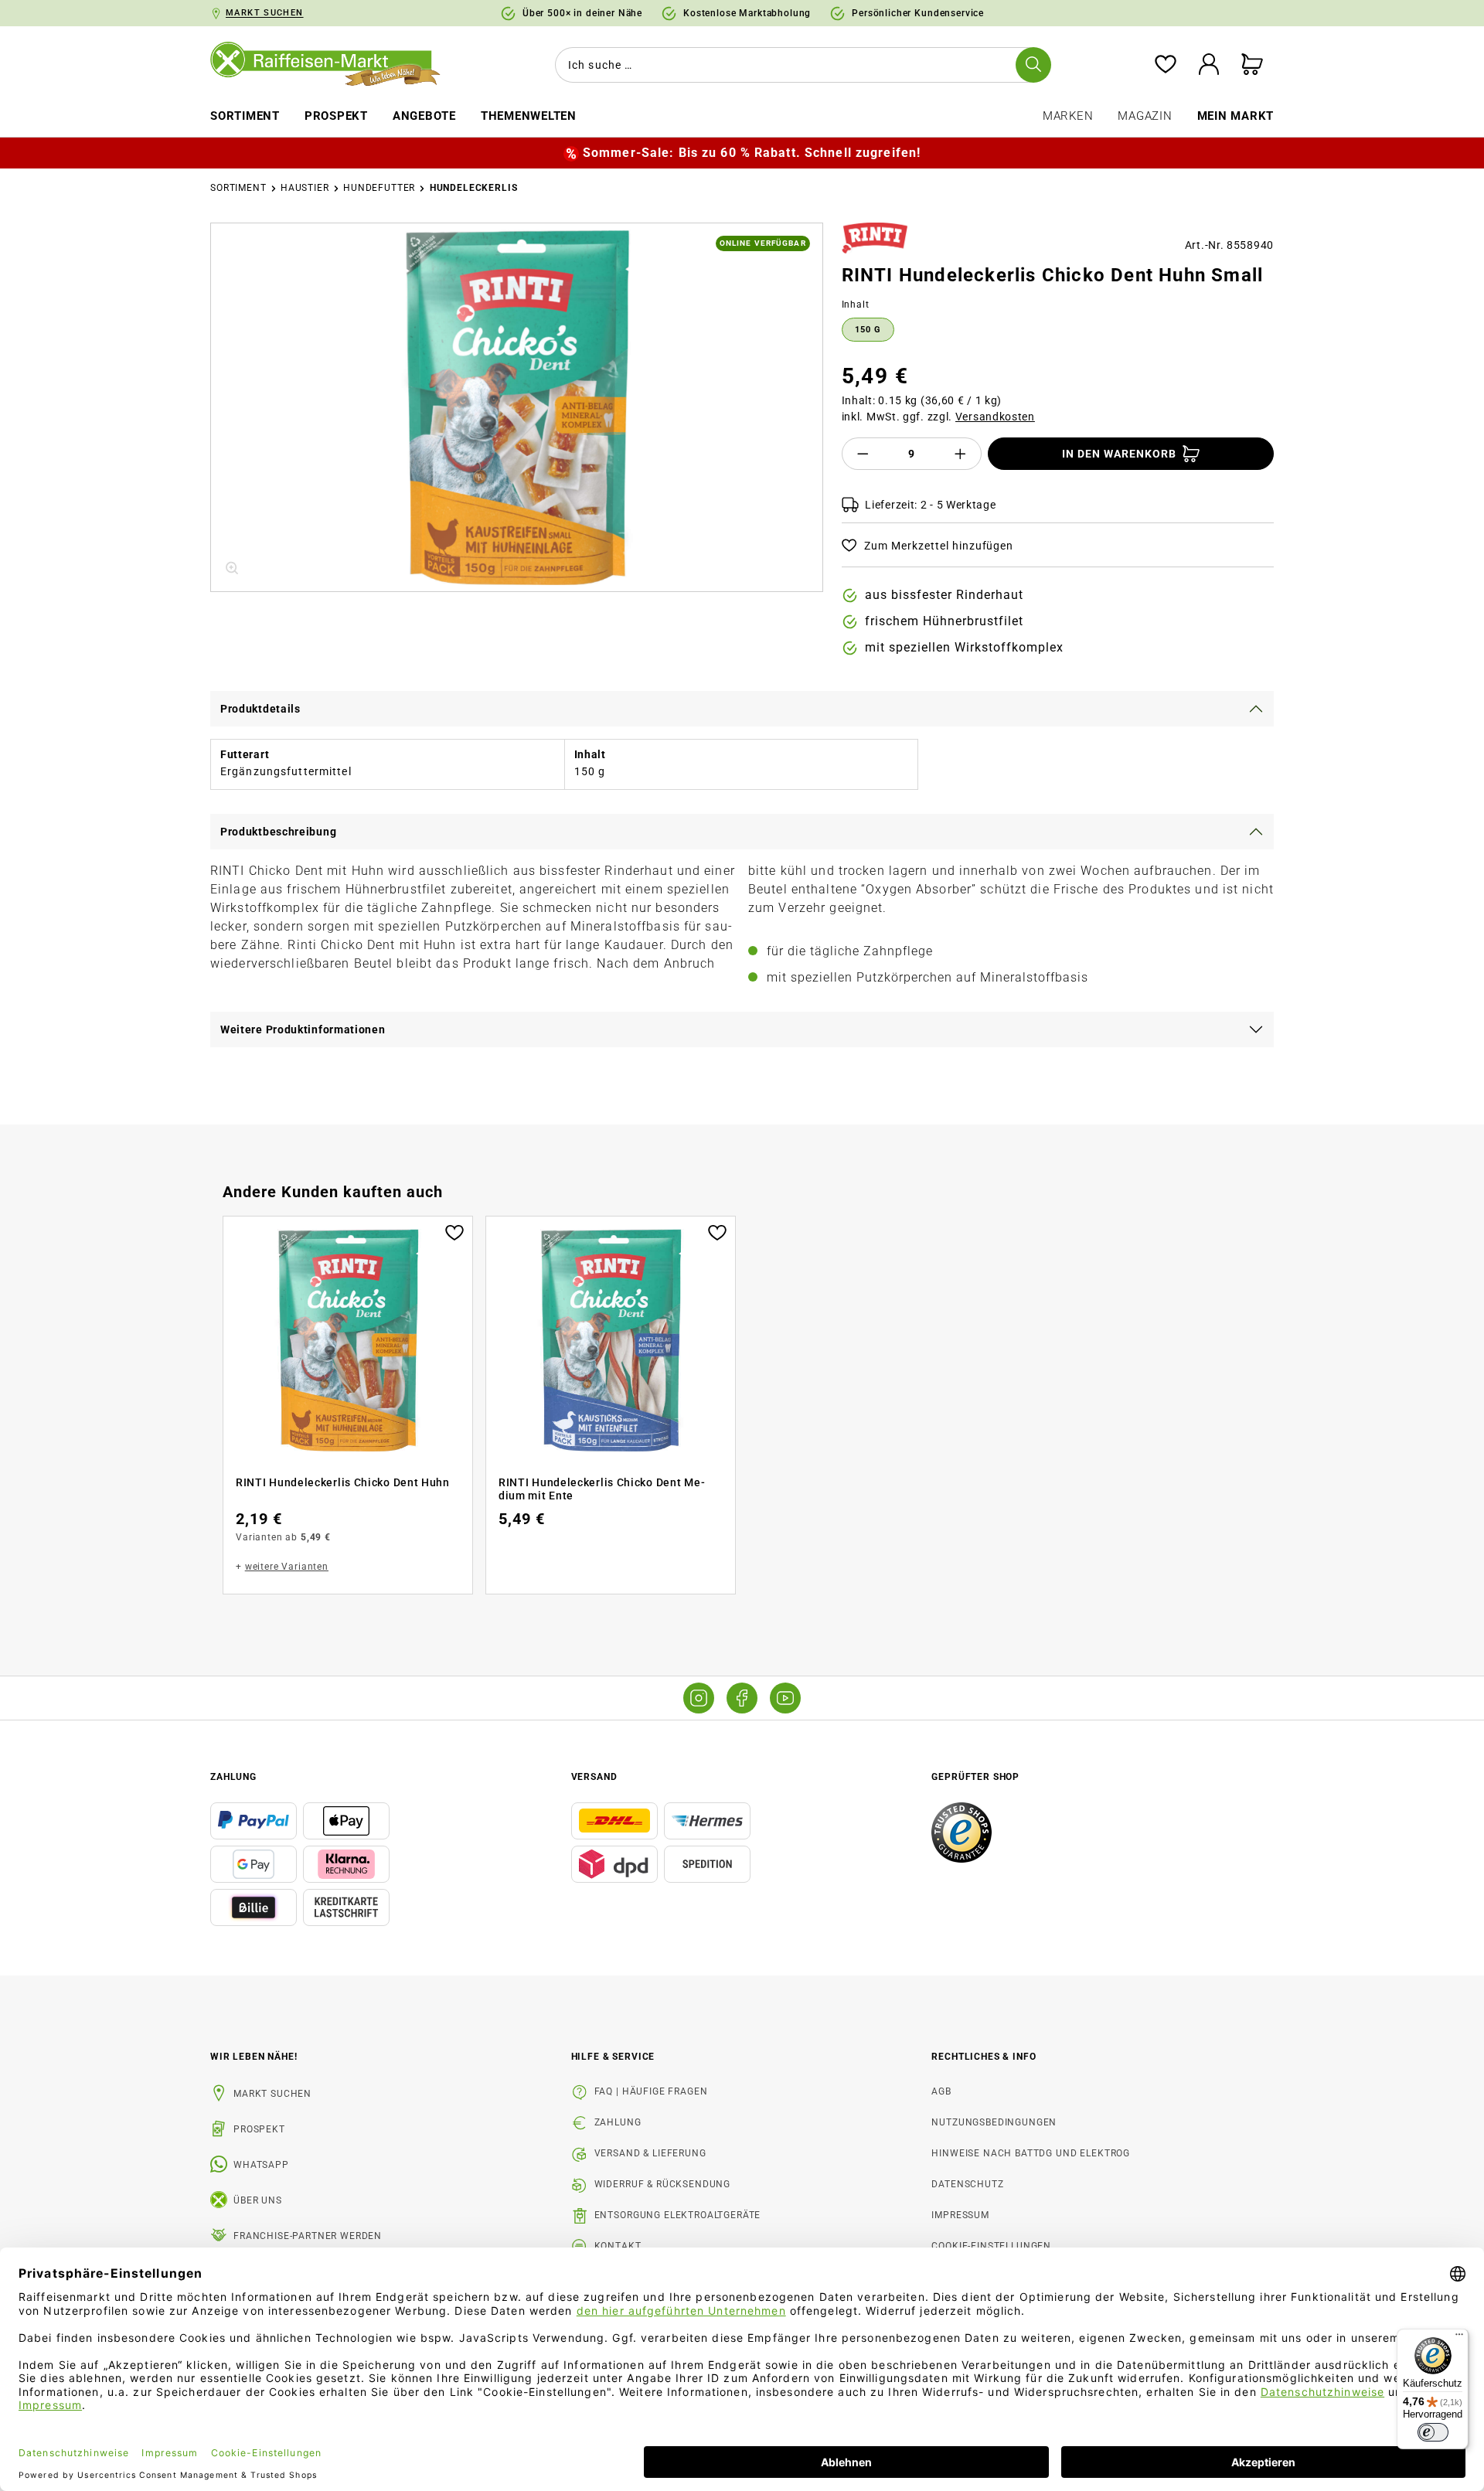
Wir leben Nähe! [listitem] (254, 2057)
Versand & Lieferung (650, 2153)
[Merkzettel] (1166, 65)
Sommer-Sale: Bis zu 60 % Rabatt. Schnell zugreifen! (752, 153)
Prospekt (259, 2129)
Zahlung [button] (233, 1777)
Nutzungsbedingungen (994, 2122)
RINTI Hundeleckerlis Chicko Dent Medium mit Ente (602, 1489)
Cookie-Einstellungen (991, 2246)
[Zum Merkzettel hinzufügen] (454, 1231)
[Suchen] (1033, 65)
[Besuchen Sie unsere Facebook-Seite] (742, 1698)
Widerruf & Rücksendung (662, 2184)
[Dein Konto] (1209, 65)
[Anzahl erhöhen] (961, 454)
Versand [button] (594, 1777)
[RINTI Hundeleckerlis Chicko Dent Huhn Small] (517, 407)
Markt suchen (272, 2094)
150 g (868, 330)
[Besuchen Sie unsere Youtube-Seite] (785, 1698)
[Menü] (1459, 2338)
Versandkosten (995, 417)
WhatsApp (261, 2165)
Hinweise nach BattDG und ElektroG (1031, 2153)
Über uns (258, 2200)
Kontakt (618, 2246)
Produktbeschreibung (278, 832)
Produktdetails (260, 709)
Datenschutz (967, 2184)
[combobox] (800, 65)
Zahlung (618, 2122)
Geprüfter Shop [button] (975, 1777)
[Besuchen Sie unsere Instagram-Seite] (699, 1698)
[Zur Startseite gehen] (336, 65)
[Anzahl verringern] (863, 454)
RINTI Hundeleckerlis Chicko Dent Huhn (343, 1482)
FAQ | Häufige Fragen (651, 2091)
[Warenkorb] (1252, 65)
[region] (517, 407)
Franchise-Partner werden (308, 2236)
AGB (941, 2091)
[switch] (1433, 2432)
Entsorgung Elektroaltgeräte (678, 2215)
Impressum (960, 2215)
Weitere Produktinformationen (303, 1029)
